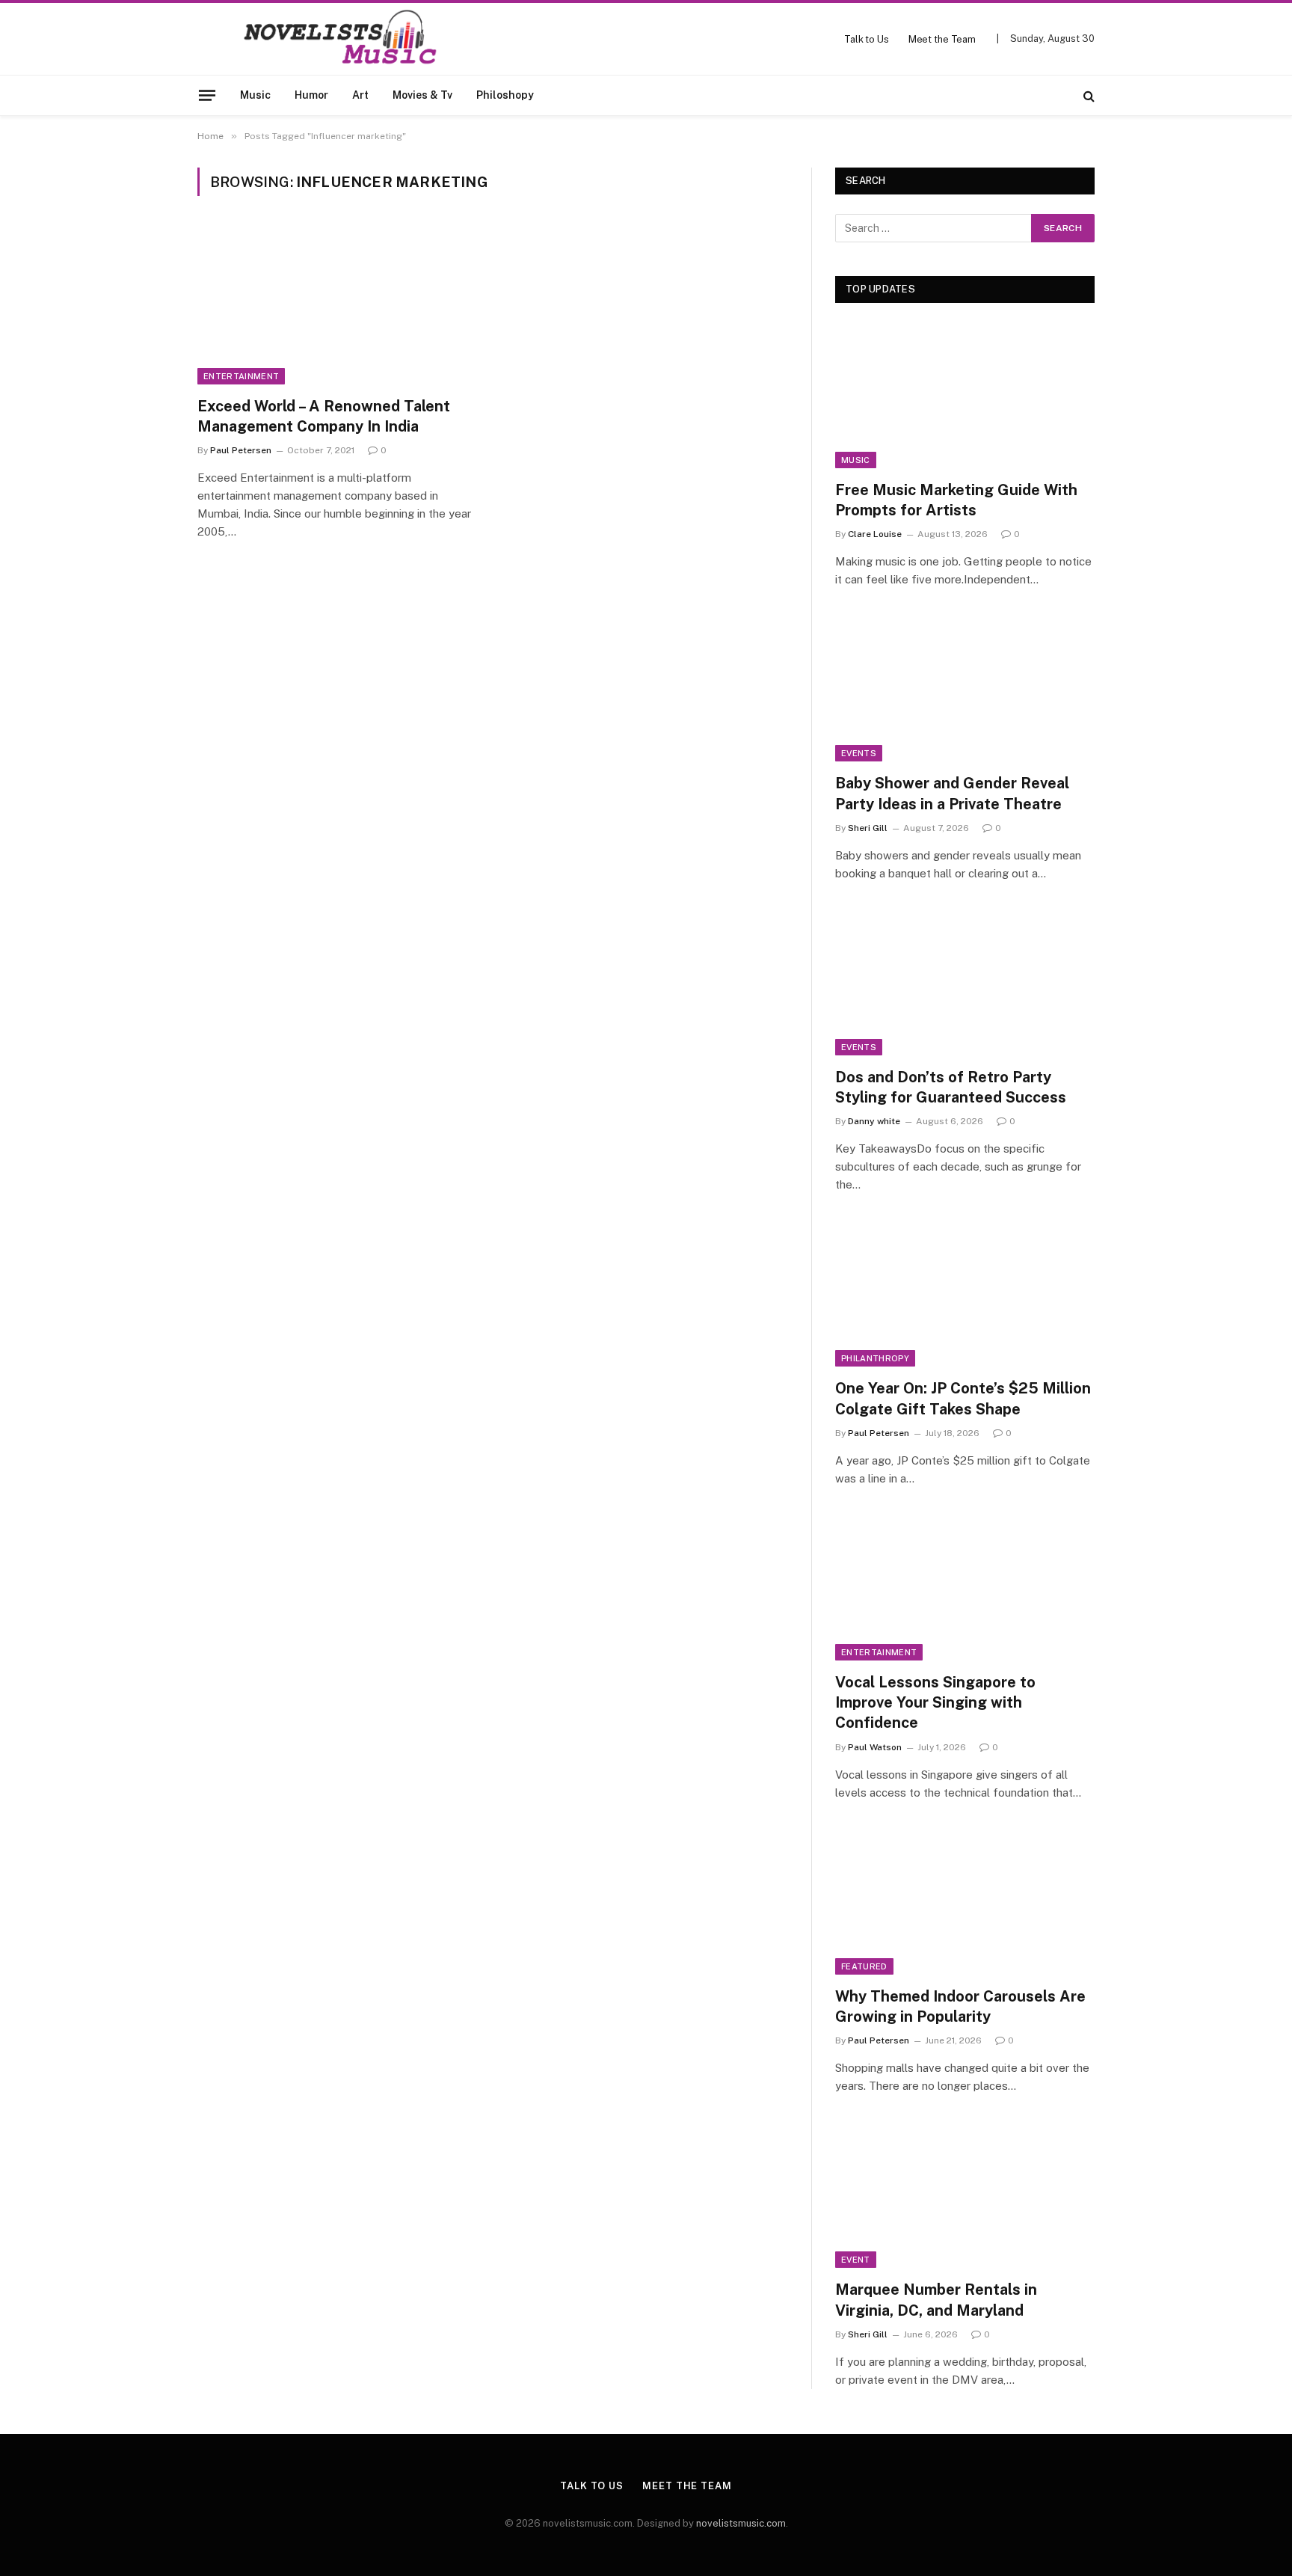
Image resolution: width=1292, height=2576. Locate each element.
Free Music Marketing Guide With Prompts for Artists (956, 500)
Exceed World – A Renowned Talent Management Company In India (324, 416)
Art (360, 95)
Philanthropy (875, 1358)
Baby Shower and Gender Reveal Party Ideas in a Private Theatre (952, 793)
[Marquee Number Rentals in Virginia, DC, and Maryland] (965, 2195)
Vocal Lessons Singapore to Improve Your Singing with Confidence (935, 1702)
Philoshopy (505, 95)
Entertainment (241, 376)
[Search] (1088, 95)
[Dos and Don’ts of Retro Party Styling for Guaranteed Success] (965, 982)
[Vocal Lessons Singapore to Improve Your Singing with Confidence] (965, 1588)
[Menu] (207, 95)
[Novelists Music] (318, 39)
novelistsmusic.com (741, 2523)
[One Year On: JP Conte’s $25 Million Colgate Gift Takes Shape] (965, 1294)
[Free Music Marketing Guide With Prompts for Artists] (965, 395)
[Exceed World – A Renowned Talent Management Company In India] (338, 305)
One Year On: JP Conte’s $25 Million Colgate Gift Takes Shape (963, 1398)
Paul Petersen (241, 450)
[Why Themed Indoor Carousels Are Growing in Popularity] (965, 1902)
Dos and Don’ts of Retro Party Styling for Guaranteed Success (951, 1087)
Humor (311, 95)
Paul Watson (875, 1747)
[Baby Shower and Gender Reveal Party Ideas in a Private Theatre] (965, 689)
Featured (864, 1966)
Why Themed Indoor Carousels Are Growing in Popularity (960, 2006)
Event (856, 2260)
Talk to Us (867, 39)
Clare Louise (875, 534)
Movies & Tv (422, 95)
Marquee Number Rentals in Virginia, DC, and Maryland (936, 2300)
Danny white (874, 1121)
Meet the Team (942, 39)
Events (859, 753)
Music (255, 95)
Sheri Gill (868, 828)
